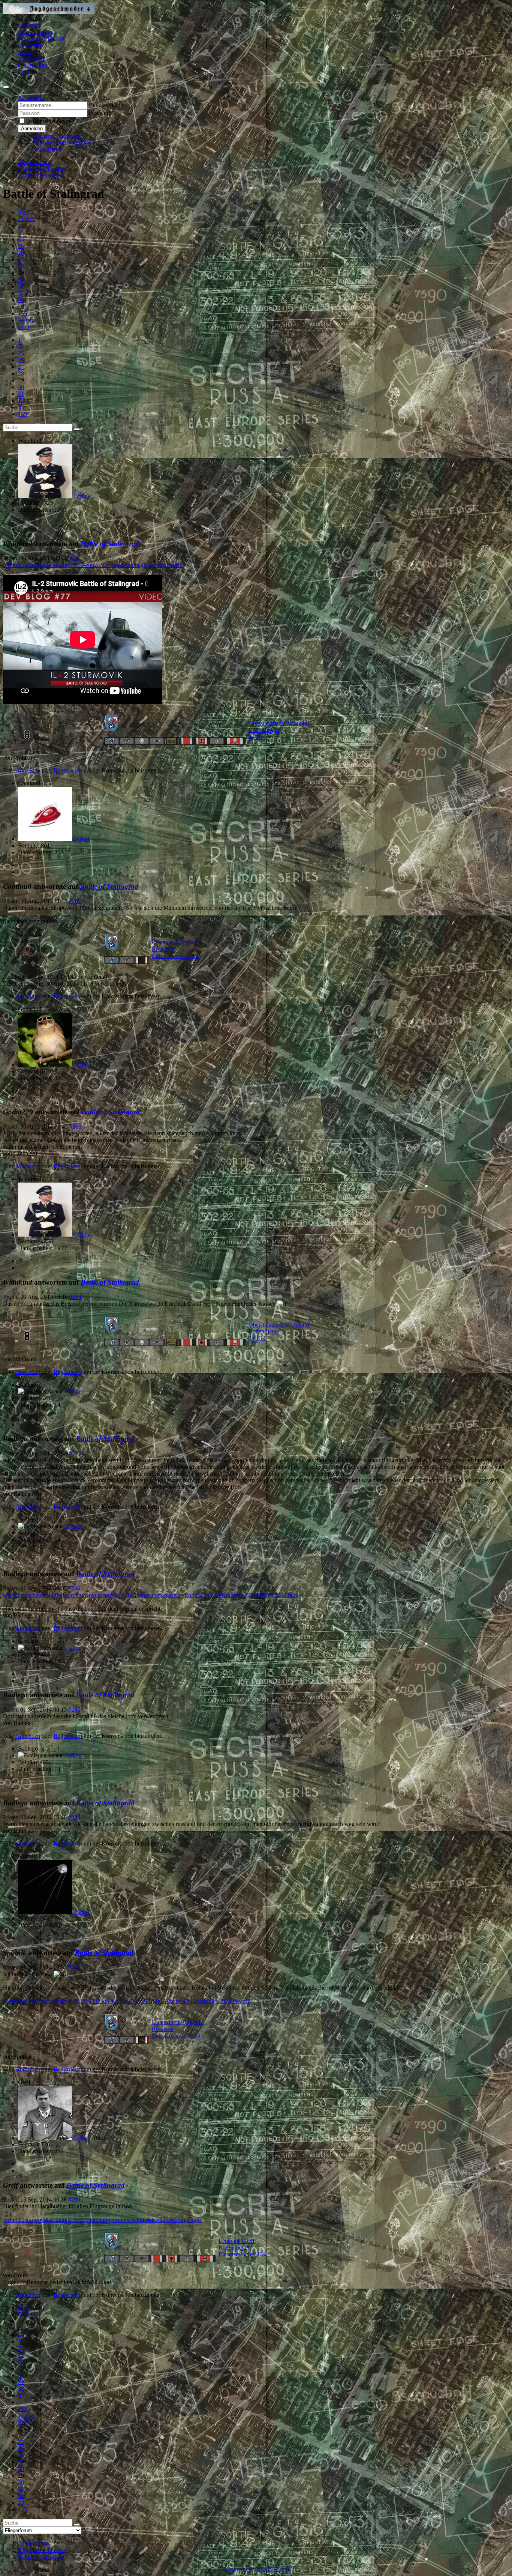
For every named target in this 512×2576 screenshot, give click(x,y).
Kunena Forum (271, 2569)
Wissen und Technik (42, 38)
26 (21, 253)
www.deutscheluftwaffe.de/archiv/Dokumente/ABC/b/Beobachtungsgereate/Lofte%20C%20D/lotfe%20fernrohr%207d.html (151, 1595)
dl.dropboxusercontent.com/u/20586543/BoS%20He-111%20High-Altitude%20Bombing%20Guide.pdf (126, 2001)
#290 (74, 2200)
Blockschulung (36, 32)
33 (21, 300)
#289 (74, 1967)
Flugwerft (30, 45)
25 (21, 246)
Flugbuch (29, 25)
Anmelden (32, 128)
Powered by (237, 2569)
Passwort (100, 113)
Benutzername (106, 105)
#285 (75, 1453)
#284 (75, 1297)
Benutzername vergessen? (64, 142)
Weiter (26, 320)
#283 (75, 1126)
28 (21, 266)
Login (25, 72)
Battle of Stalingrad (110, 544)
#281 (75, 558)
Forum (26, 52)
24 (21, 239)
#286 (74, 1588)
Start (23, 212)
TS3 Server (31, 59)
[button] (30, 98)
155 (22, 313)
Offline (82, 496)
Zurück (27, 219)
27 (21, 259)
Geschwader (33, 65)
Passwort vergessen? (57, 136)
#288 (74, 1817)
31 (21, 286)
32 (21, 293)
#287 (74, 1710)
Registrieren (47, 149)
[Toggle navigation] (6, 87)
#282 (75, 901)
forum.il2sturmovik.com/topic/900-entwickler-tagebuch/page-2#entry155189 (94, 565)
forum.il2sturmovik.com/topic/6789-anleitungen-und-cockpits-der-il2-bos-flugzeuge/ (103, 2220)
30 (21, 280)
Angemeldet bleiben (50, 121)
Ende (24, 327)
